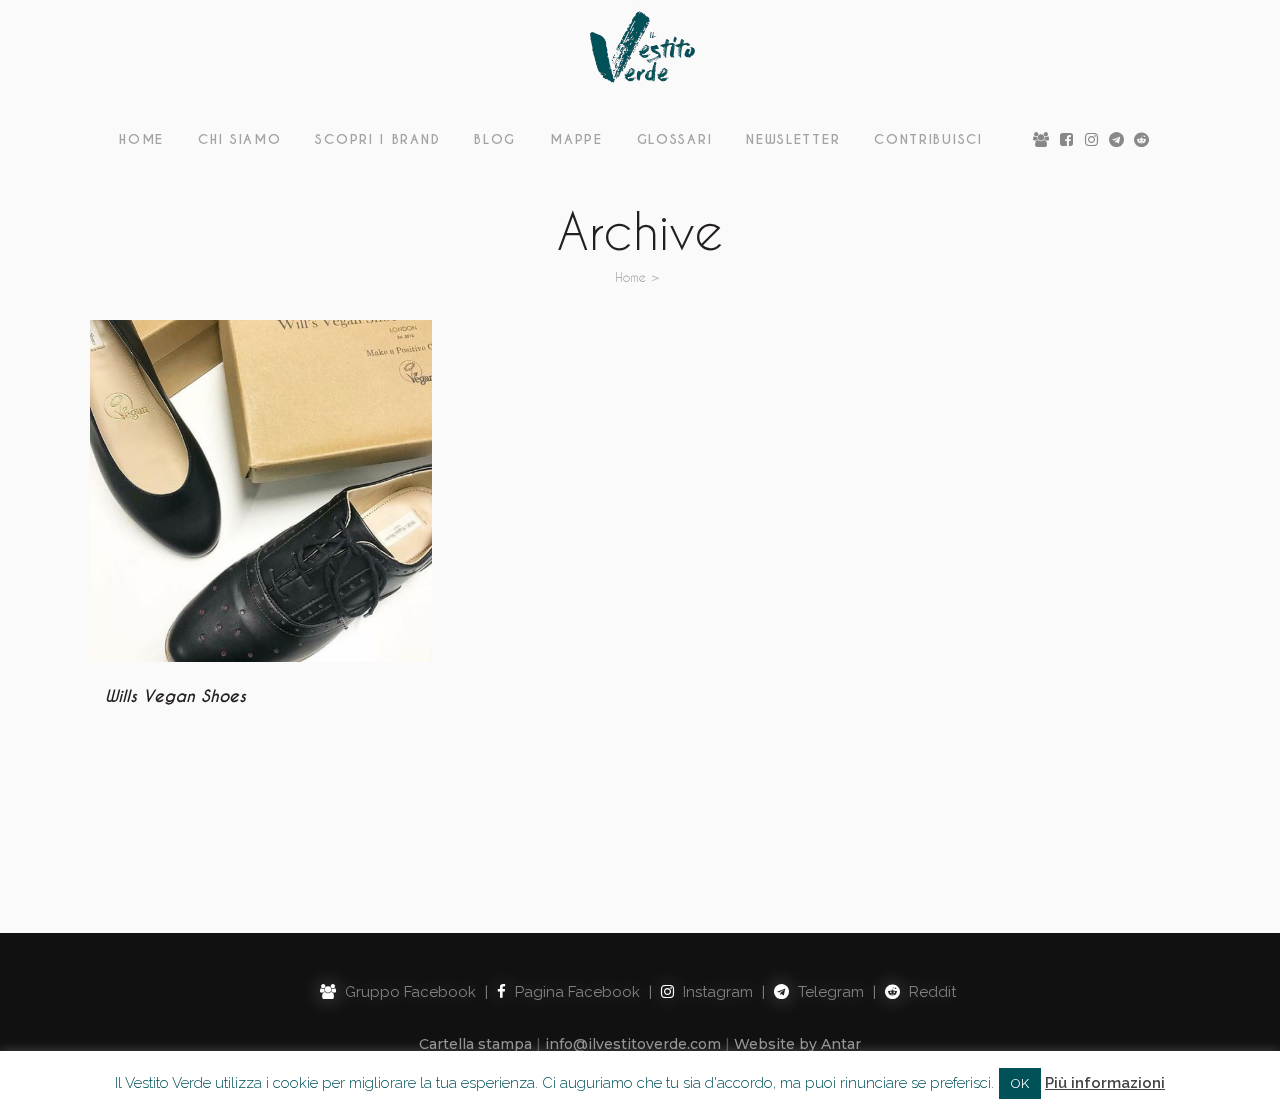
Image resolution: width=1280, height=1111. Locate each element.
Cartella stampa (475, 1044)
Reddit (930, 992)
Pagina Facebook (575, 992)
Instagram (716, 992)
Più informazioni (1105, 1083)
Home (630, 276)
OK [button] (1020, 1083)
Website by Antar (797, 1044)
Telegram (829, 992)
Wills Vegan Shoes (175, 696)
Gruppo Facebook (408, 992)
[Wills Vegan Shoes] (261, 491)
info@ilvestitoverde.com (633, 1044)
